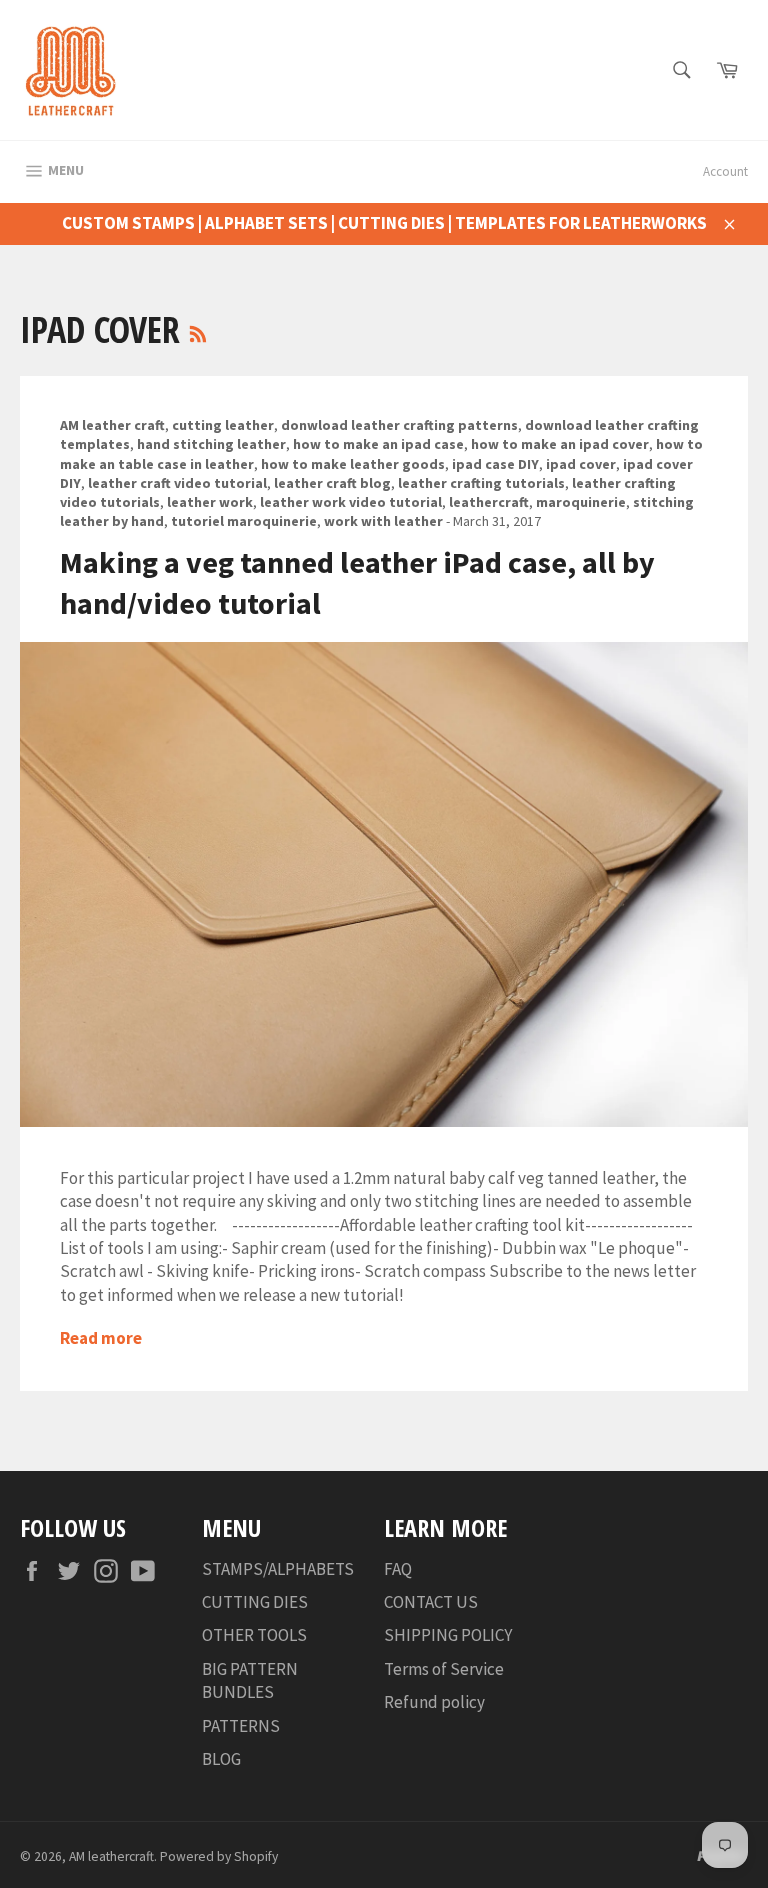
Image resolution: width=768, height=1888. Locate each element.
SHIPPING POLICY (448, 1635)
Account (725, 171)
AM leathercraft (111, 1856)
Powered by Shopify (219, 1856)
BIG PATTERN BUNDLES (250, 1680)
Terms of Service (444, 1669)
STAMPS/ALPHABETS (278, 1569)
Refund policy (434, 1702)
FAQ (398, 1569)
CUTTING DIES (255, 1602)
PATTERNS (241, 1726)
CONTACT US (431, 1602)
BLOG (221, 1759)
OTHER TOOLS (254, 1635)
